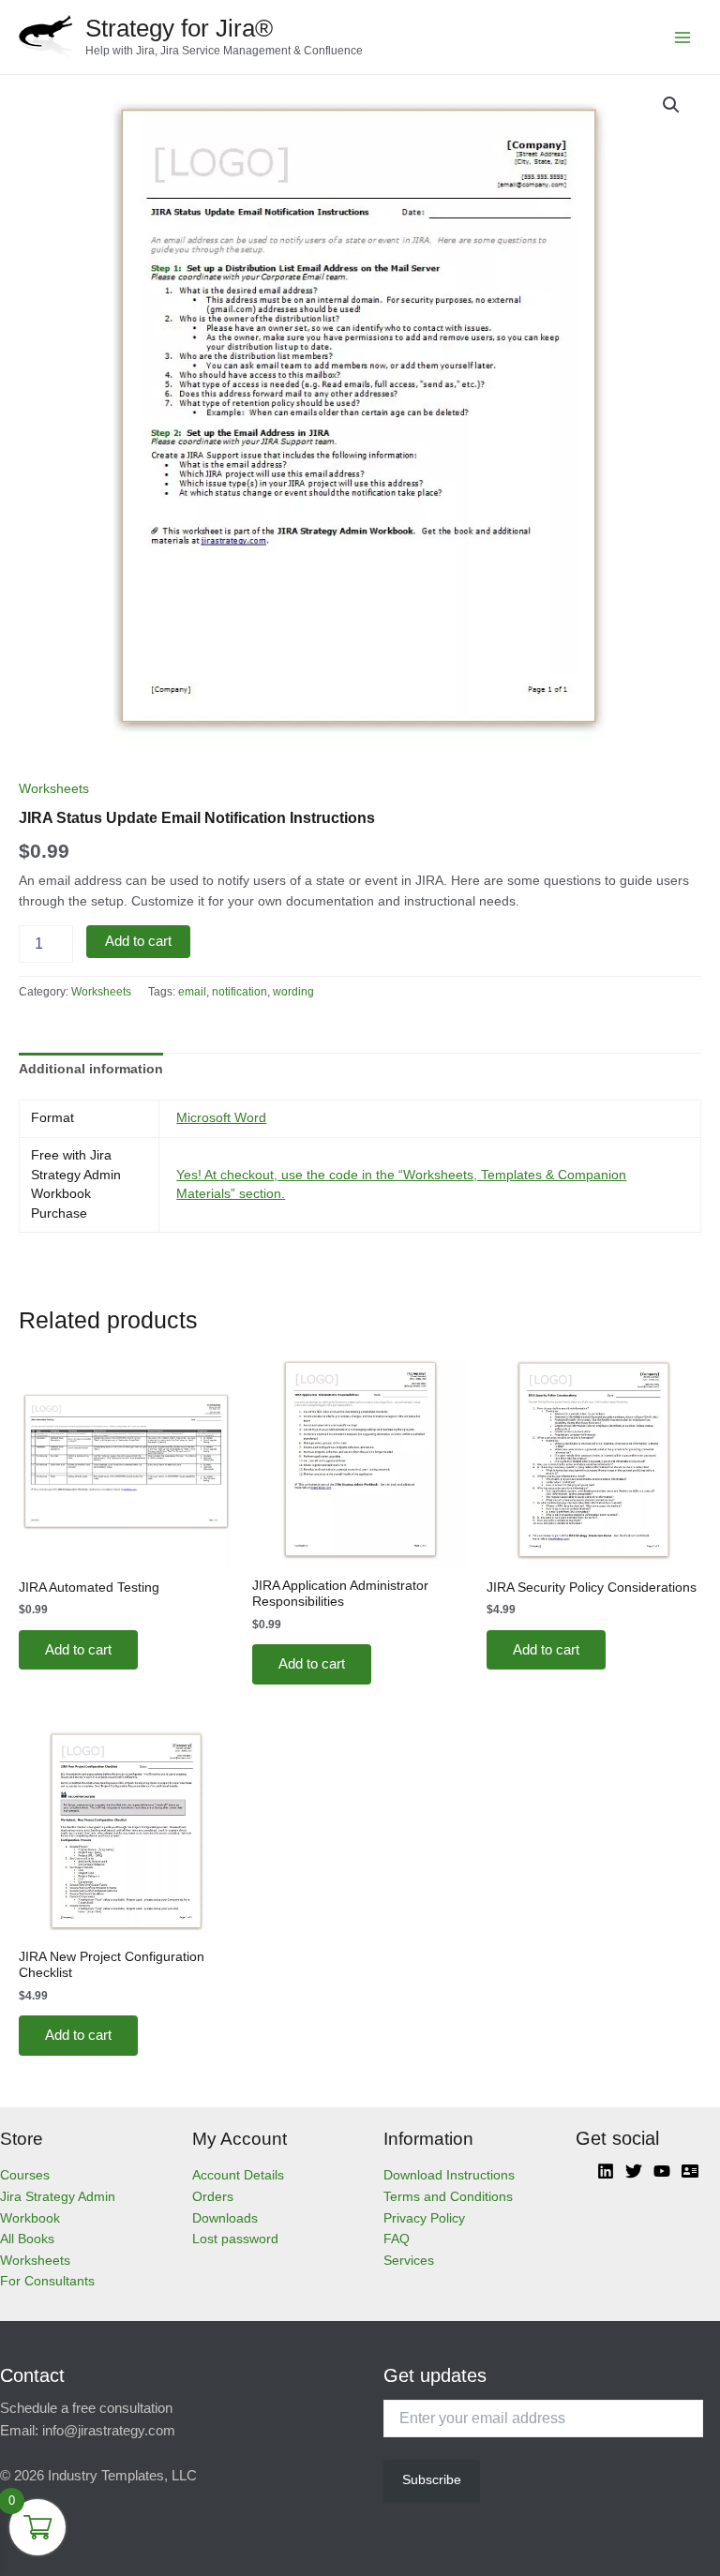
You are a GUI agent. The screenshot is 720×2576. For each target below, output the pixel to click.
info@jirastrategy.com (109, 2431)
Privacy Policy (424, 2218)
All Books (27, 2239)
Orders (213, 2197)
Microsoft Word (221, 1118)
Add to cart (138, 941)
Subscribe (432, 2480)
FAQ (397, 2239)
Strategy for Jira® (179, 28)
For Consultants (47, 2281)
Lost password (235, 2239)
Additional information (91, 1069)
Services (409, 2261)
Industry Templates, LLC (122, 2476)
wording (293, 992)
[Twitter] (634, 2171)
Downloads (225, 2218)
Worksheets (54, 789)
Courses (25, 2175)
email (192, 992)
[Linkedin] (606, 2171)
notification (240, 992)
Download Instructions (449, 2175)
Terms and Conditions (448, 2197)
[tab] (91, 1070)
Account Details (238, 2175)
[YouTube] (662, 2171)
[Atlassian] (690, 2171)
